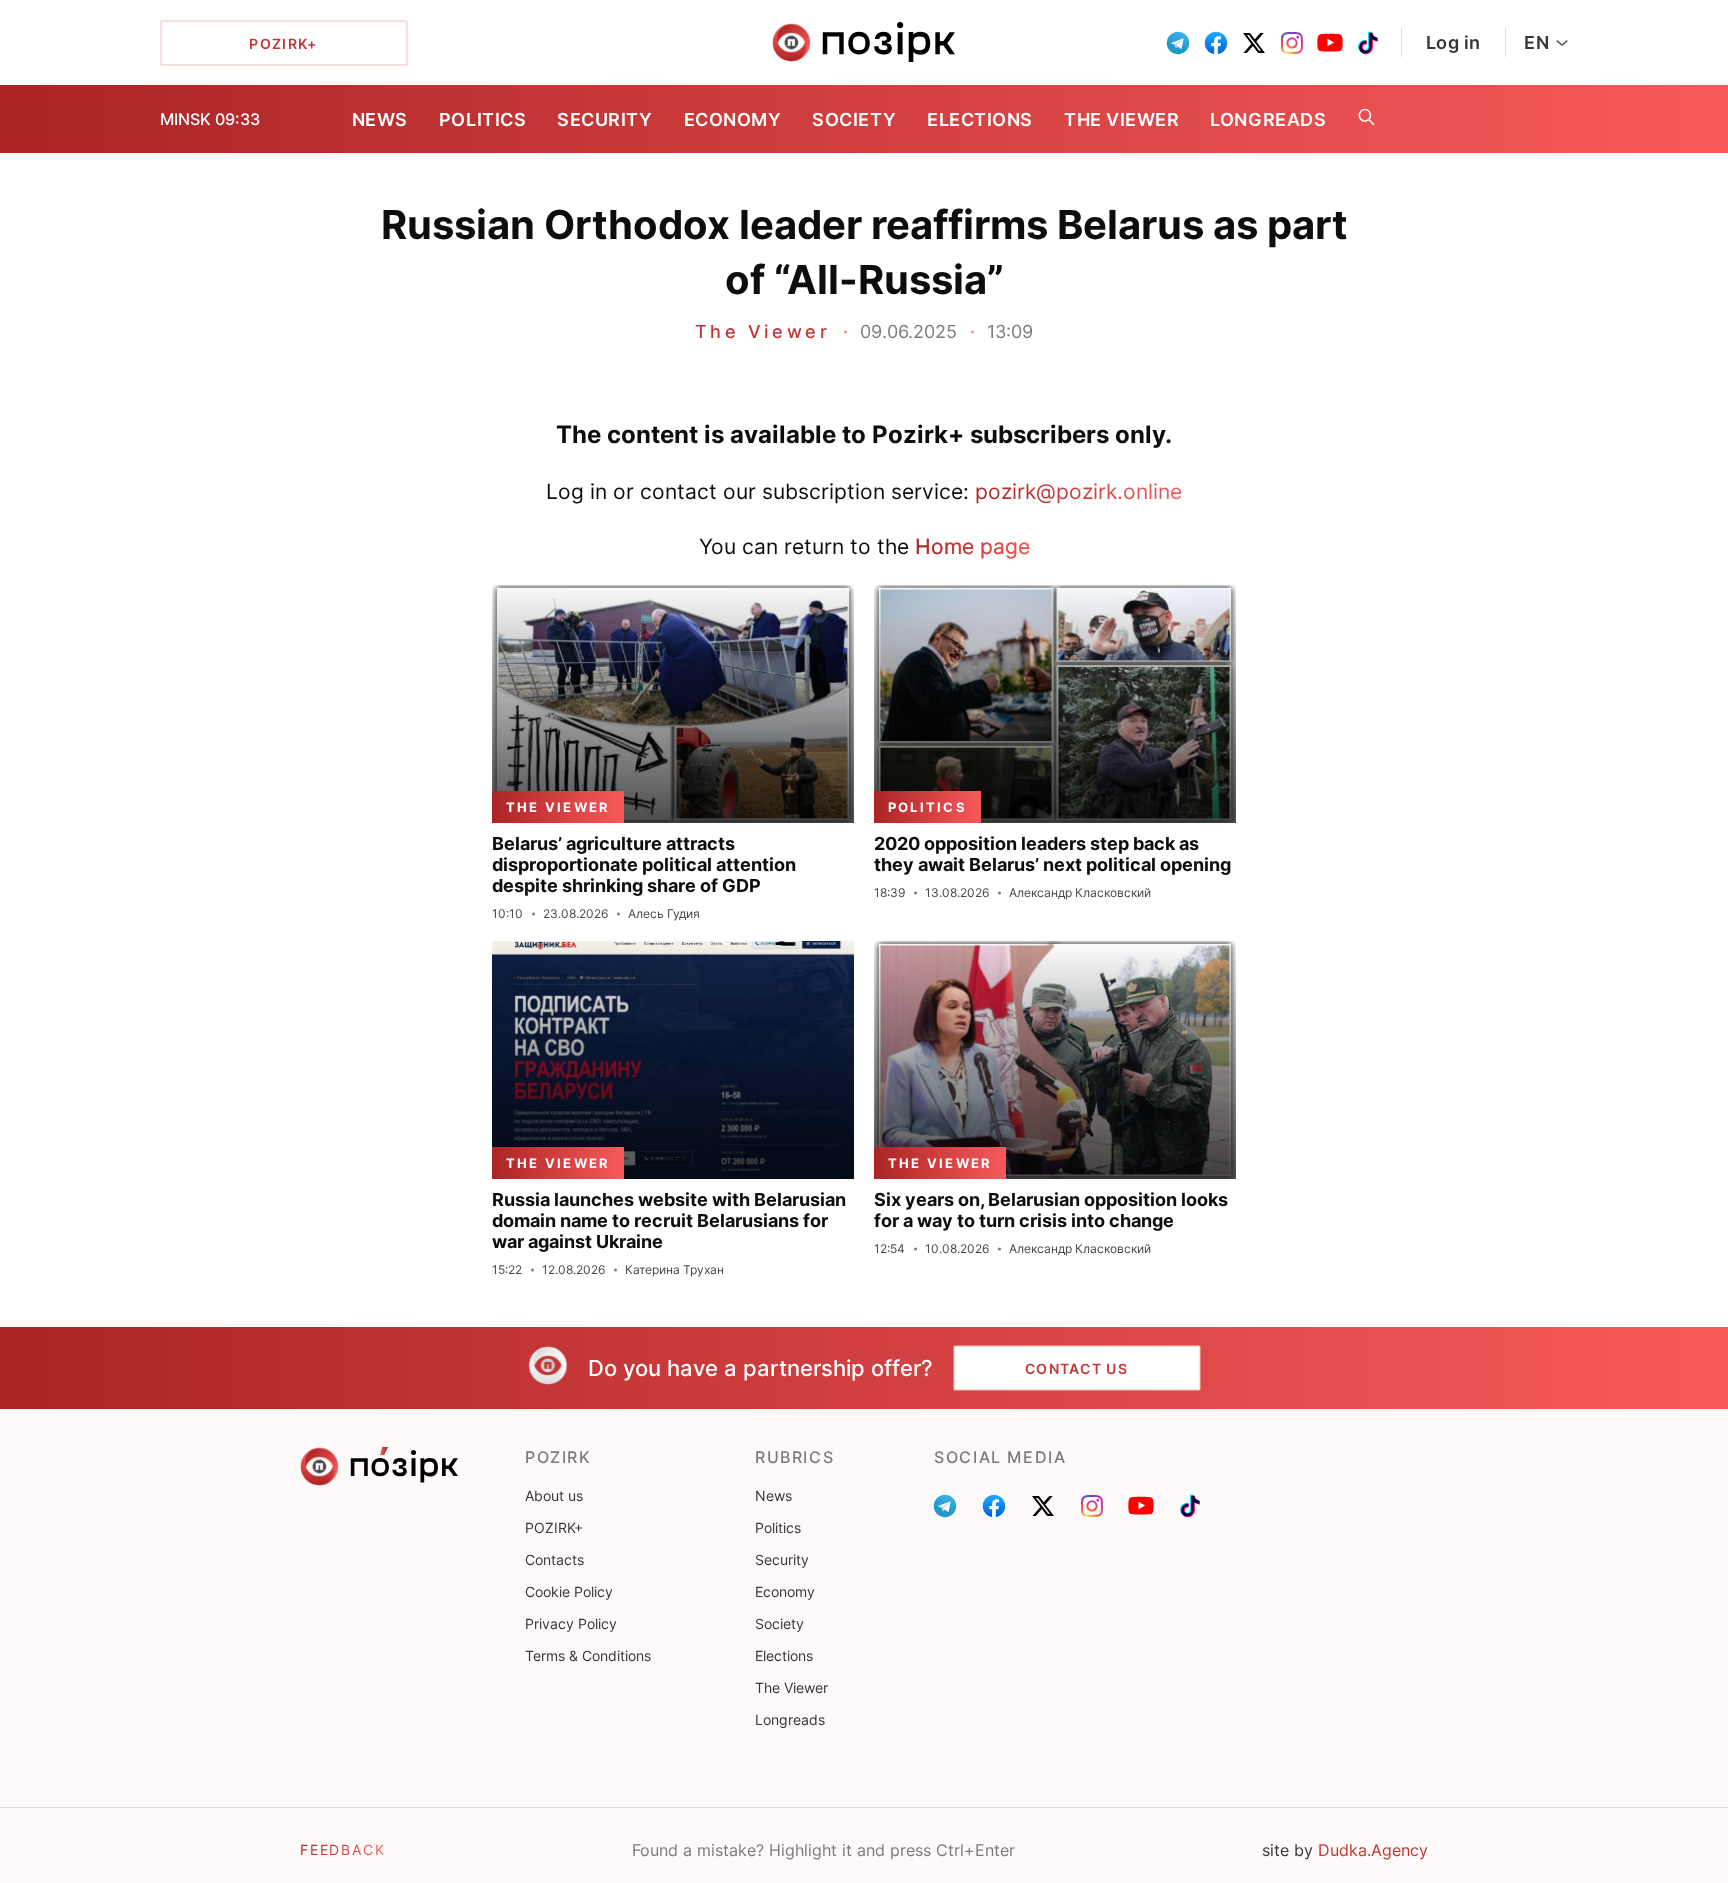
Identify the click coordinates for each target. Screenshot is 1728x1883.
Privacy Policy (571, 1623)
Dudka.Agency (1373, 1850)
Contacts (554, 1559)
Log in (1453, 42)
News (380, 119)
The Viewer (1121, 119)
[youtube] (1330, 43)
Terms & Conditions (588, 1655)
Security (604, 119)
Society (854, 119)
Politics (482, 119)
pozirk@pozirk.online (1078, 491)
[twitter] (1254, 43)
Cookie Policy (569, 1591)
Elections (980, 119)
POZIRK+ (554, 1527)
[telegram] (1178, 43)
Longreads (1268, 119)
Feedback (343, 1849)
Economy (733, 119)
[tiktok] (1368, 43)
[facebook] (1216, 43)
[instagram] (1292, 43)
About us (554, 1495)
